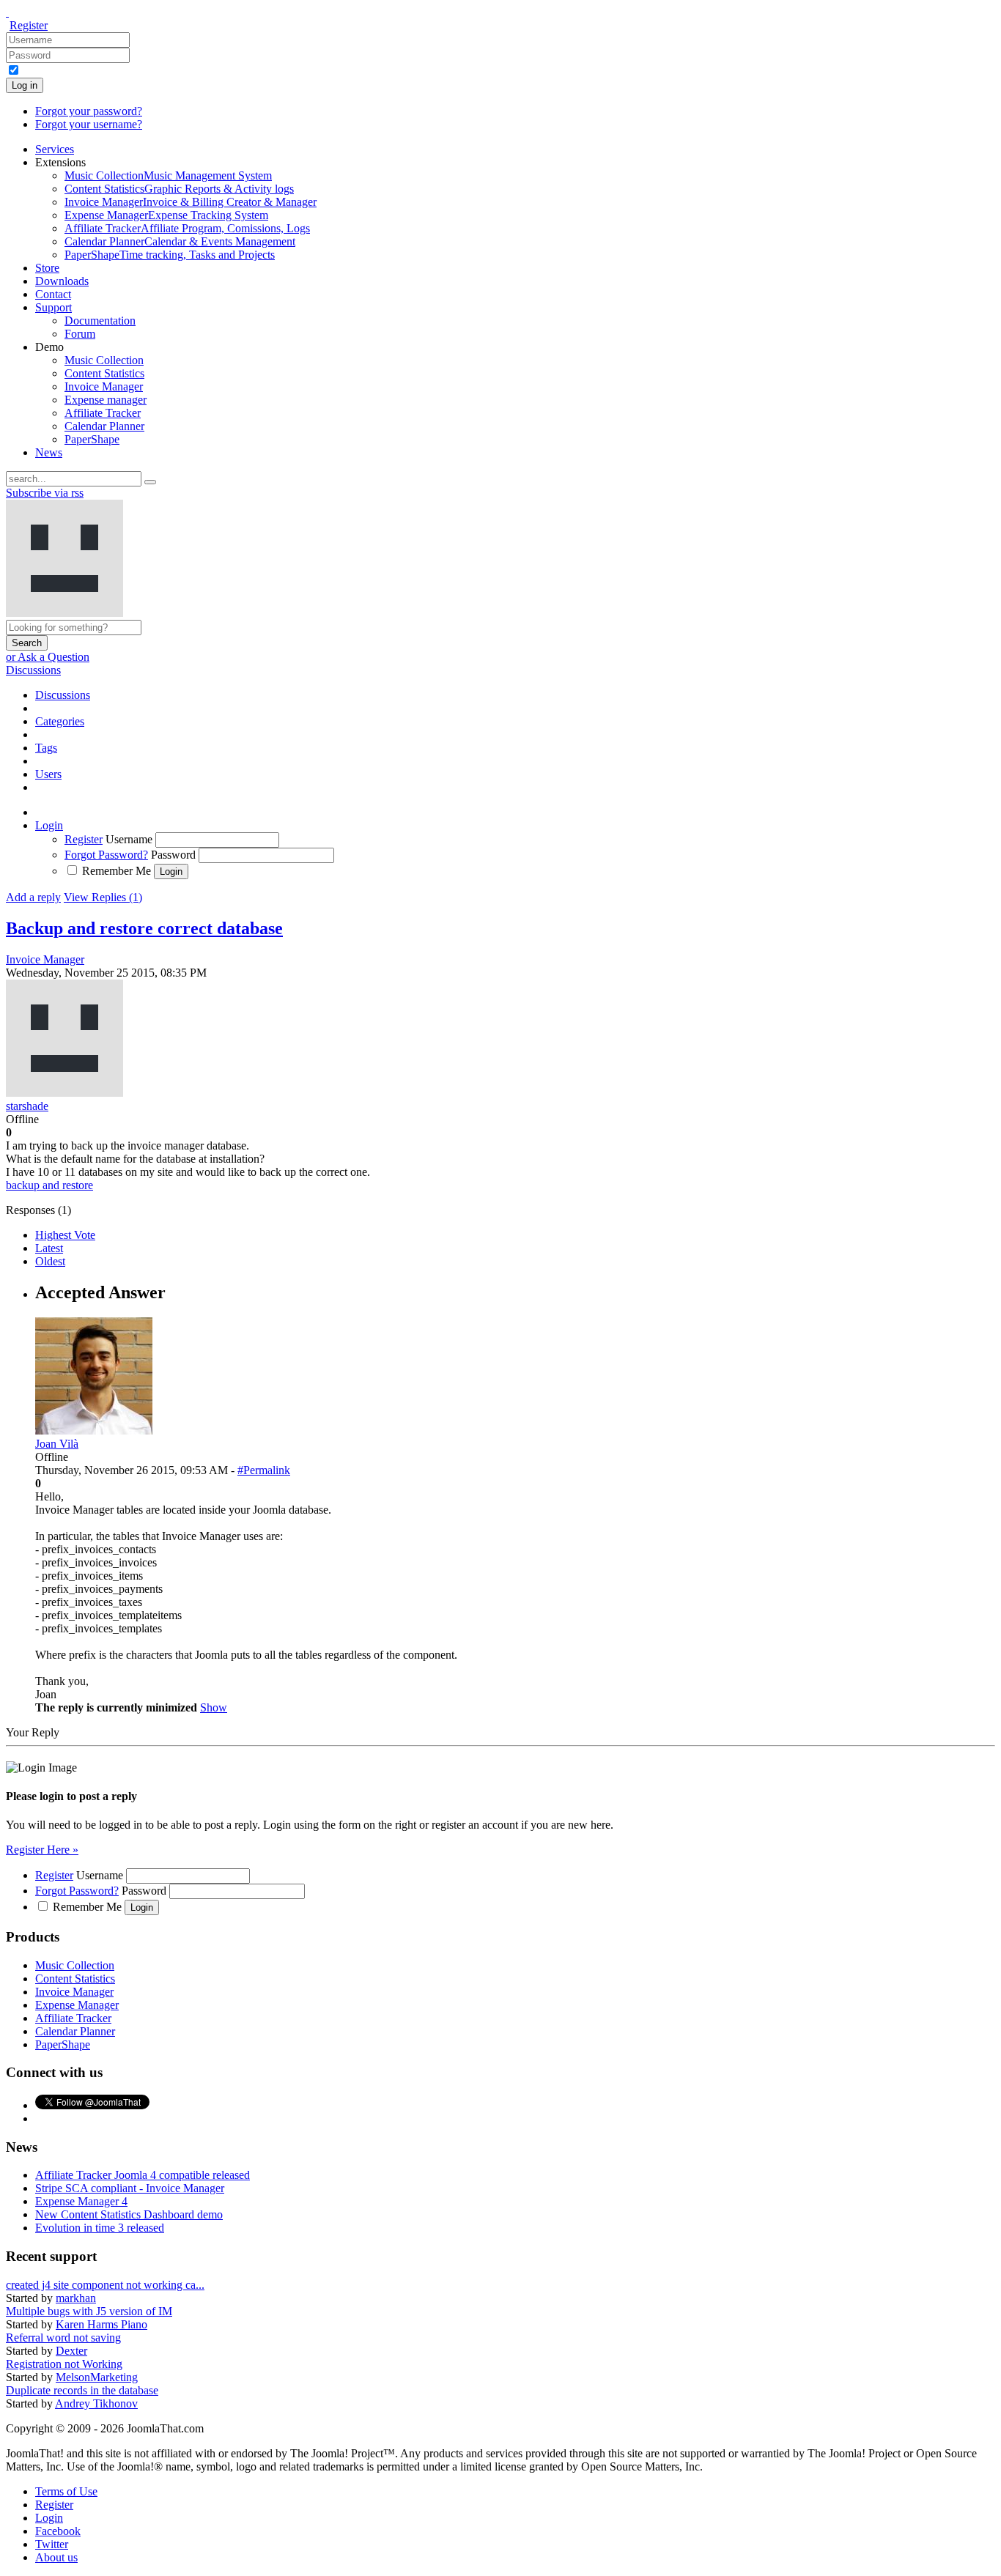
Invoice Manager (45, 959)
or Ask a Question (48, 657)
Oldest (50, 1261)
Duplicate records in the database (82, 2390)
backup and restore (49, 1185)
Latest (49, 1248)
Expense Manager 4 (81, 2201)
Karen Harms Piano (101, 2324)
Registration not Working (64, 2364)
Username (129, 839)
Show (214, 1707)
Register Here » (42, 1850)
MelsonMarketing (97, 2377)
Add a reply (33, 897)
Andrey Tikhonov (96, 2403)
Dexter (71, 2351)
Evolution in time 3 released (100, 2228)
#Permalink (264, 1470)
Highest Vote (65, 1235)
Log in (25, 85)
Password (173, 855)
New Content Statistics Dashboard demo (129, 2214)
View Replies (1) (103, 897)
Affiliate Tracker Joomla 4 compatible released (143, 2175)
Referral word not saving (63, 2338)
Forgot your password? (89, 111)
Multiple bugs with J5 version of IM (89, 2311)
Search (27, 643)
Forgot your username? (89, 124)
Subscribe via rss (45, 493)
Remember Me (117, 871)
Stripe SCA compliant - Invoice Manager (130, 2188)
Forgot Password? (106, 855)
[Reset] (150, 482)
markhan (76, 2298)
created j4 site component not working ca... (105, 2285)
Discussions (33, 670)
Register (29, 25)
